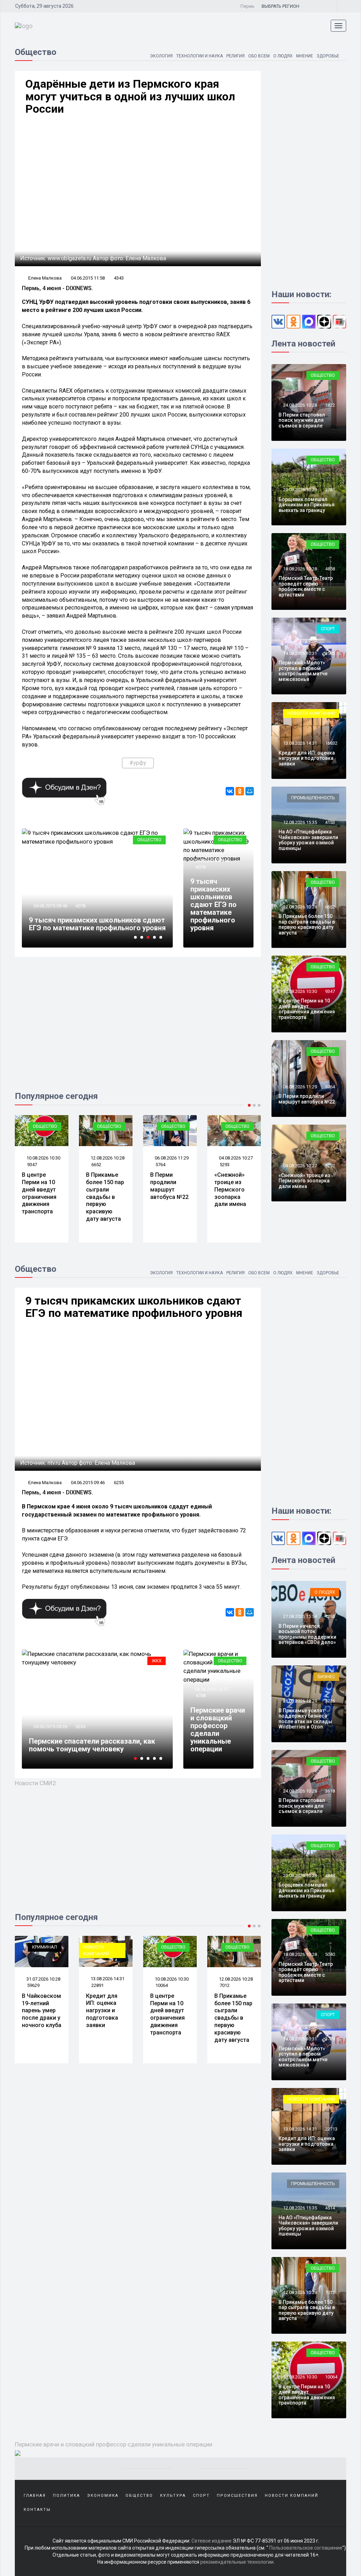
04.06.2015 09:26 (50, 906)
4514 (330, 2208)
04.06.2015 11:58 (88, 278)
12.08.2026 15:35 (299, 822)
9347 (330, 991)
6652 (32, 1165)
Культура (151, 1661)
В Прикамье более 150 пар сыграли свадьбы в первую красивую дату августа (41, 1197)
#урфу (138, 763)
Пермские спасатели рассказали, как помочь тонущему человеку (92, 924)
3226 (330, 1701)
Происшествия (237, 2496)
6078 (201, 867)
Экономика (103, 2496)
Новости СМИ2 (35, 1783)
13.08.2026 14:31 (299, 743)
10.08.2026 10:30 (299, 991)
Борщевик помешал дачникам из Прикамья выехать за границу (307, 505)
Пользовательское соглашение (306, 2548)
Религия (235, 56)
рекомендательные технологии (237, 2562)
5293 (160, 1165)
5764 (96, 1165)
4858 (225, 1165)
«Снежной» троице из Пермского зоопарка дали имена (166, 1189)
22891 (33, 1985)
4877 (80, 906)
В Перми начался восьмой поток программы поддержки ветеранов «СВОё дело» (307, 1634)
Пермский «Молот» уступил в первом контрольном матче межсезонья (303, 671)
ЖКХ (157, 840)
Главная (35, 2496)
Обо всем (259, 56)
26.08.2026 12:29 (299, 1701)
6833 (225, 1985)
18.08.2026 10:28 (235, 1158)
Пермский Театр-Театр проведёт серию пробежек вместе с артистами (231, 1197)
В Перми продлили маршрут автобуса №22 (105, 1186)
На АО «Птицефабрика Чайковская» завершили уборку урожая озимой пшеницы (308, 840)
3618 (330, 1791)
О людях (283, 56)
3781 (330, 490)
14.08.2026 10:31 (299, 653)
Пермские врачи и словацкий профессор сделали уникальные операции (218, 1730)
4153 (330, 822)
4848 (330, 1875)
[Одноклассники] (240, 791)
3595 (330, 653)
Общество (230, 840)
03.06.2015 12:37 (211, 1689)
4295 (330, 1616)
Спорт (328, 629)
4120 (80, 1719)
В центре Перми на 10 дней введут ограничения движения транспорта (307, 1009)
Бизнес (326, 1677)
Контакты (37, 2510)
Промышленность (313, 798)
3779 (330, 2039)
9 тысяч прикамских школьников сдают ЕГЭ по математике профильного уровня (213, 905)
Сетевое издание (212, 2541)
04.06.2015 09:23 (50, 1719)
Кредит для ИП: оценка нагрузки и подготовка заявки (307, 758)
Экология (161, 56)
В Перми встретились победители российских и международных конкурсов (87, 1741)
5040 (330, 1954)
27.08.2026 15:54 (299, 1616)
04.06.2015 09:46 (211, 860)
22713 (331, 2129)
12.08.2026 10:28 (43, 1158)
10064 (97, 1985)
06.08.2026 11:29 (107, 1158)
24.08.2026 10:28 (299, 405)
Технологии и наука (200, 56)
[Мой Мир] (250, 791)
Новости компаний (311, 713)
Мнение (305, 56)
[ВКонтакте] (230, 791)
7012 (160, 1985)
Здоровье (328, 56)
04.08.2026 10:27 (171, 1158)
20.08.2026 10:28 (299, 490)
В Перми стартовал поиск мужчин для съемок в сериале (302, 420)
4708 (201, 1696)
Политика (66, 2496)
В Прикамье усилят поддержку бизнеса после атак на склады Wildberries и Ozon (305, 1719)
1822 (330, 405)
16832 (331, 743)
